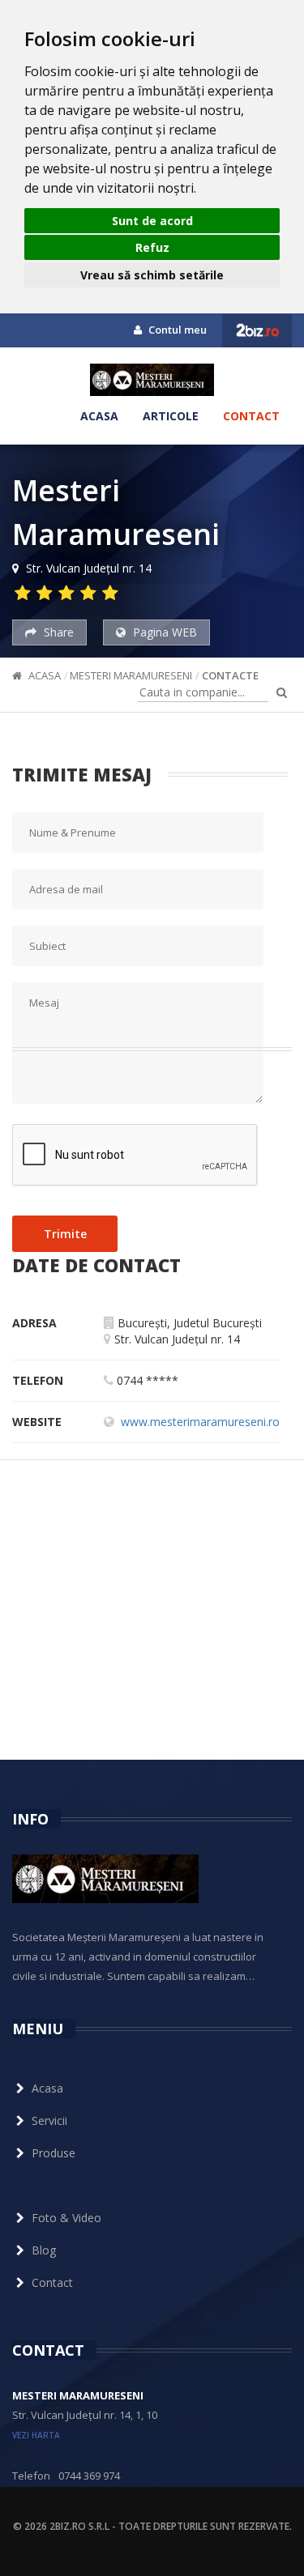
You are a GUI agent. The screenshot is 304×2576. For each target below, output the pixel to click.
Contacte (230, 675)
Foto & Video (66, 2218)
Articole (171, 416)
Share (57, 632)
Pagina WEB (163, 632)
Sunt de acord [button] (152, 221)
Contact (251, 416)
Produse (54, 2153)
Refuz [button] (152, 247)
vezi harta (36, 2435)
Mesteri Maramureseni (131, 675)
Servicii (49, 2120)
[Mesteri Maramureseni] (152, 380)
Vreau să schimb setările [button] (152, 275)
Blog (44, 2250)
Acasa (99, 416)
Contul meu (176, 330)
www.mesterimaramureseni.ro (200, 1422)
